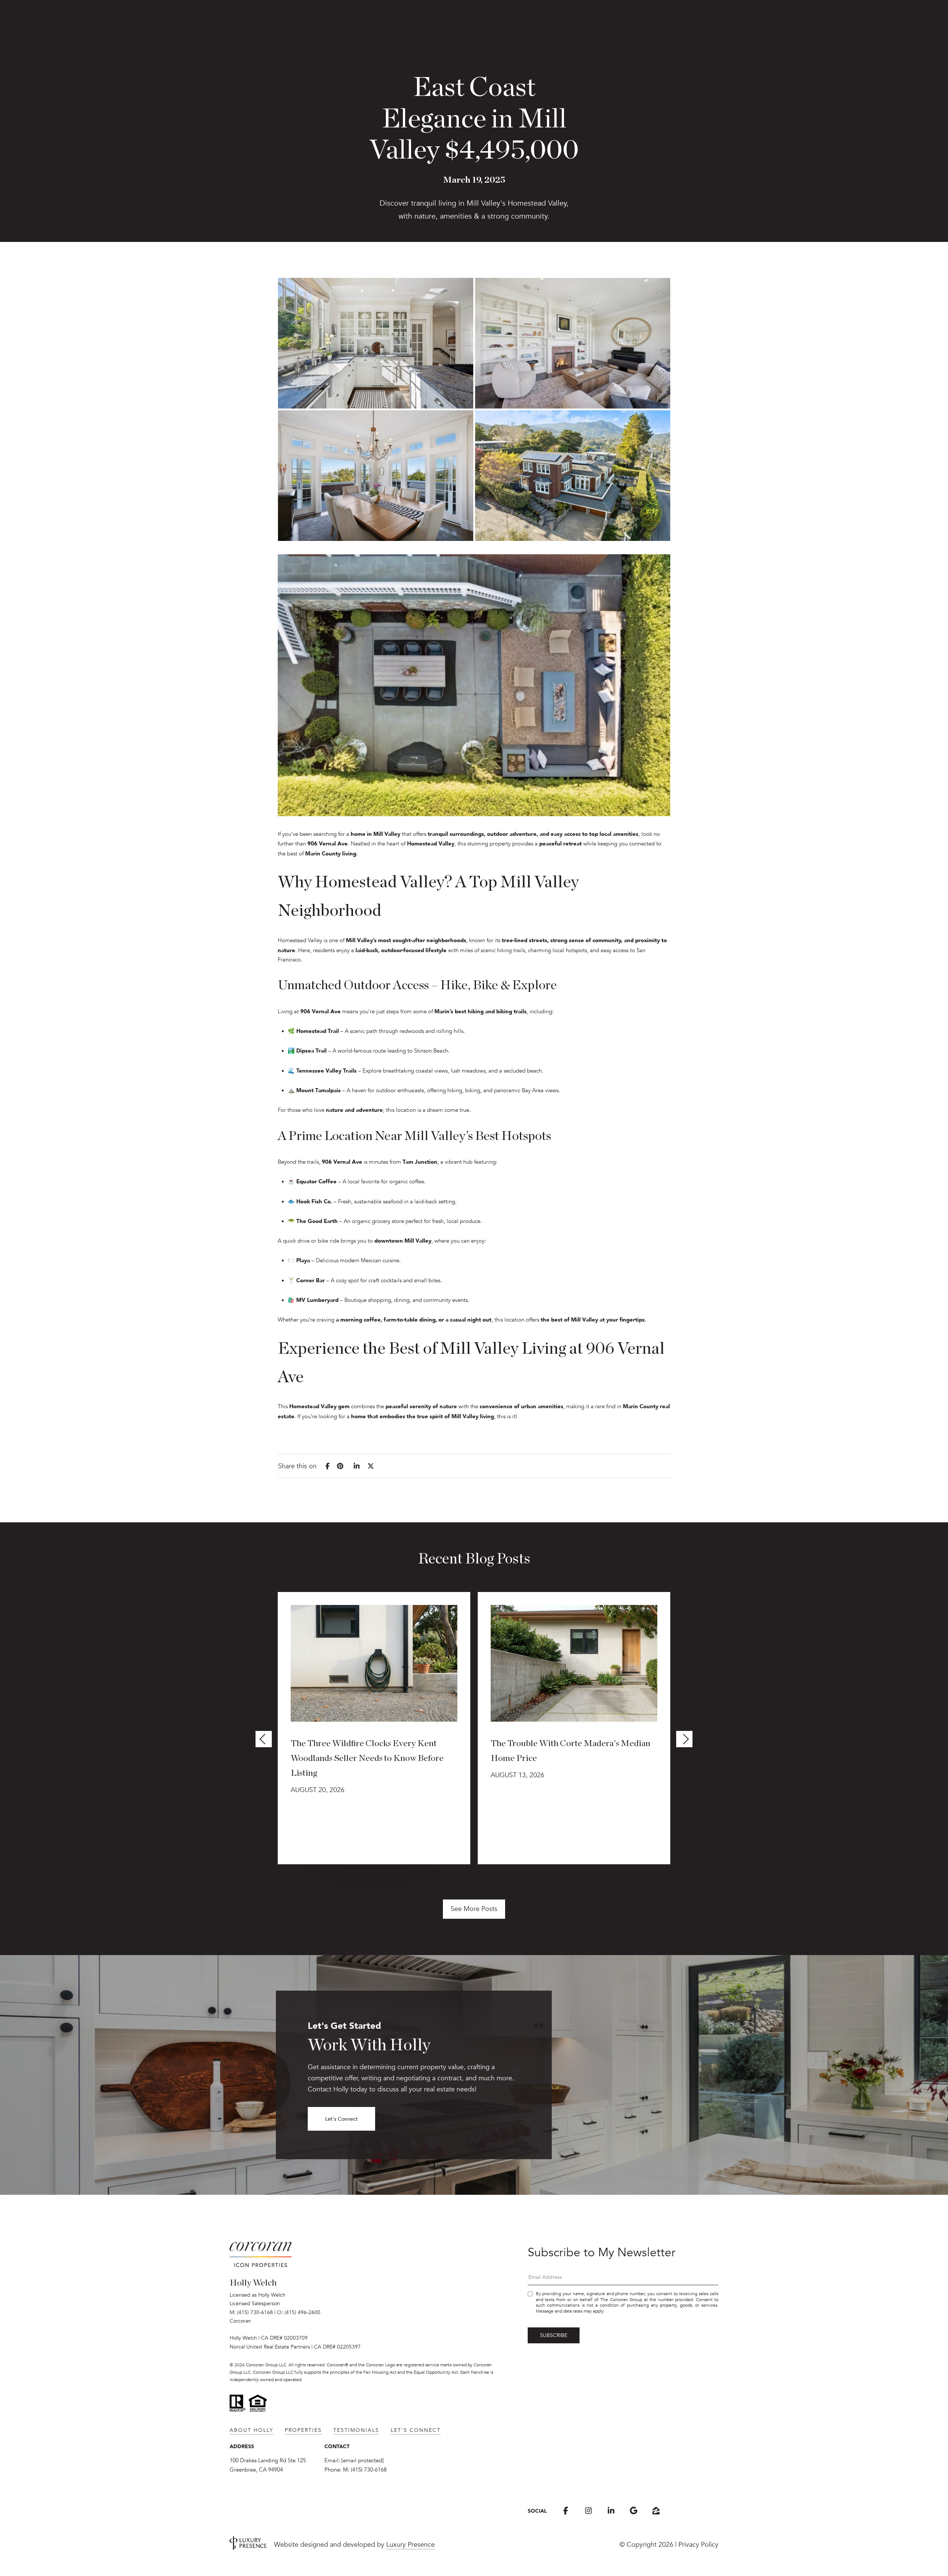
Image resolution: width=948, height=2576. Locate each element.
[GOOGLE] (633, 2511)
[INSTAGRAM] (588, 2511)
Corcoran (240, 2321)
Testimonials (356, 2430)
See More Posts (474, 1909)
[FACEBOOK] (566, 2511)
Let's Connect (341, 2119)
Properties (303, 2430)
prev (264, 1739)
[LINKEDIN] (611, 2511)
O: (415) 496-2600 (299, 2312)
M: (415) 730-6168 (251, 2312)
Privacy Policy (698, 2545)
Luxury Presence (410, 2545)
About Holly (251, 2430)
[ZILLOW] (656, 2511)
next (684, 1739)
